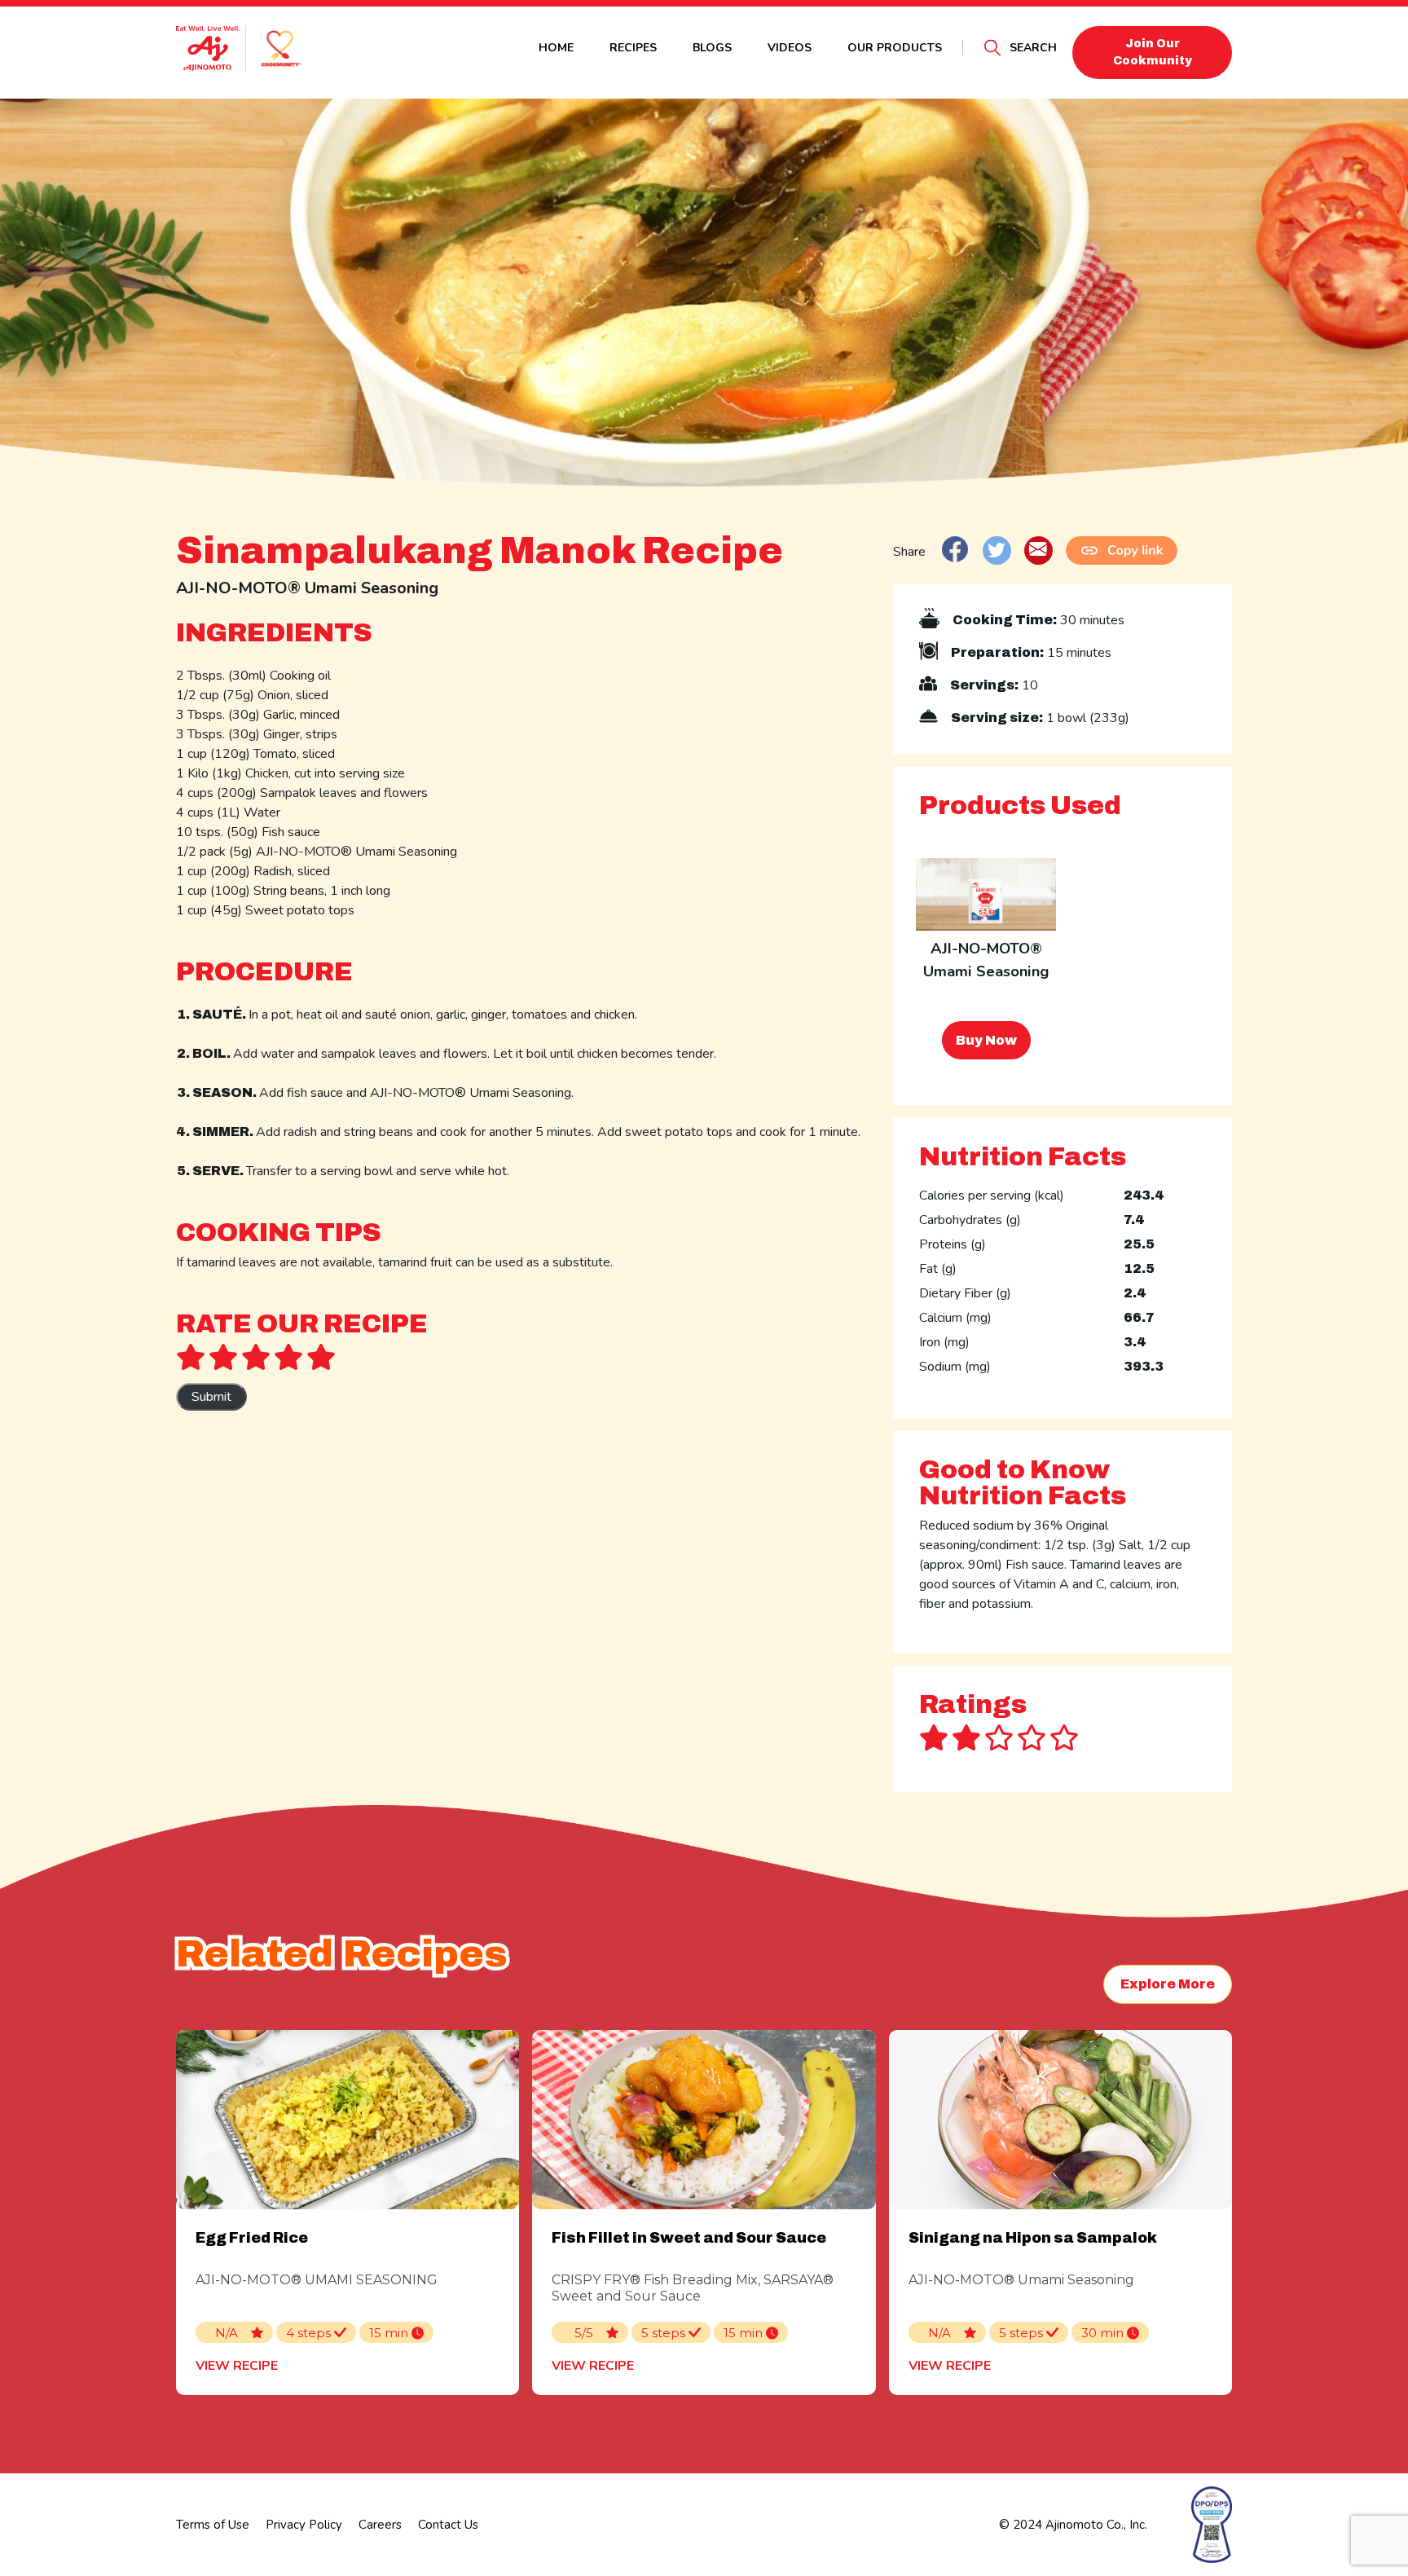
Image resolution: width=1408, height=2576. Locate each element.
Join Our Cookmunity (1153, 52)
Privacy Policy (304, 2525)
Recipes (633, 48)
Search (1033, 48)
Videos (790, 48)
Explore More (1168, 1984)
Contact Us (448, 2525)
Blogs (712, 48)
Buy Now (986, 1040)
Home (556, 48)
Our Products (895, 48)
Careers (380, 2525)
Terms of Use (213, 2525)
